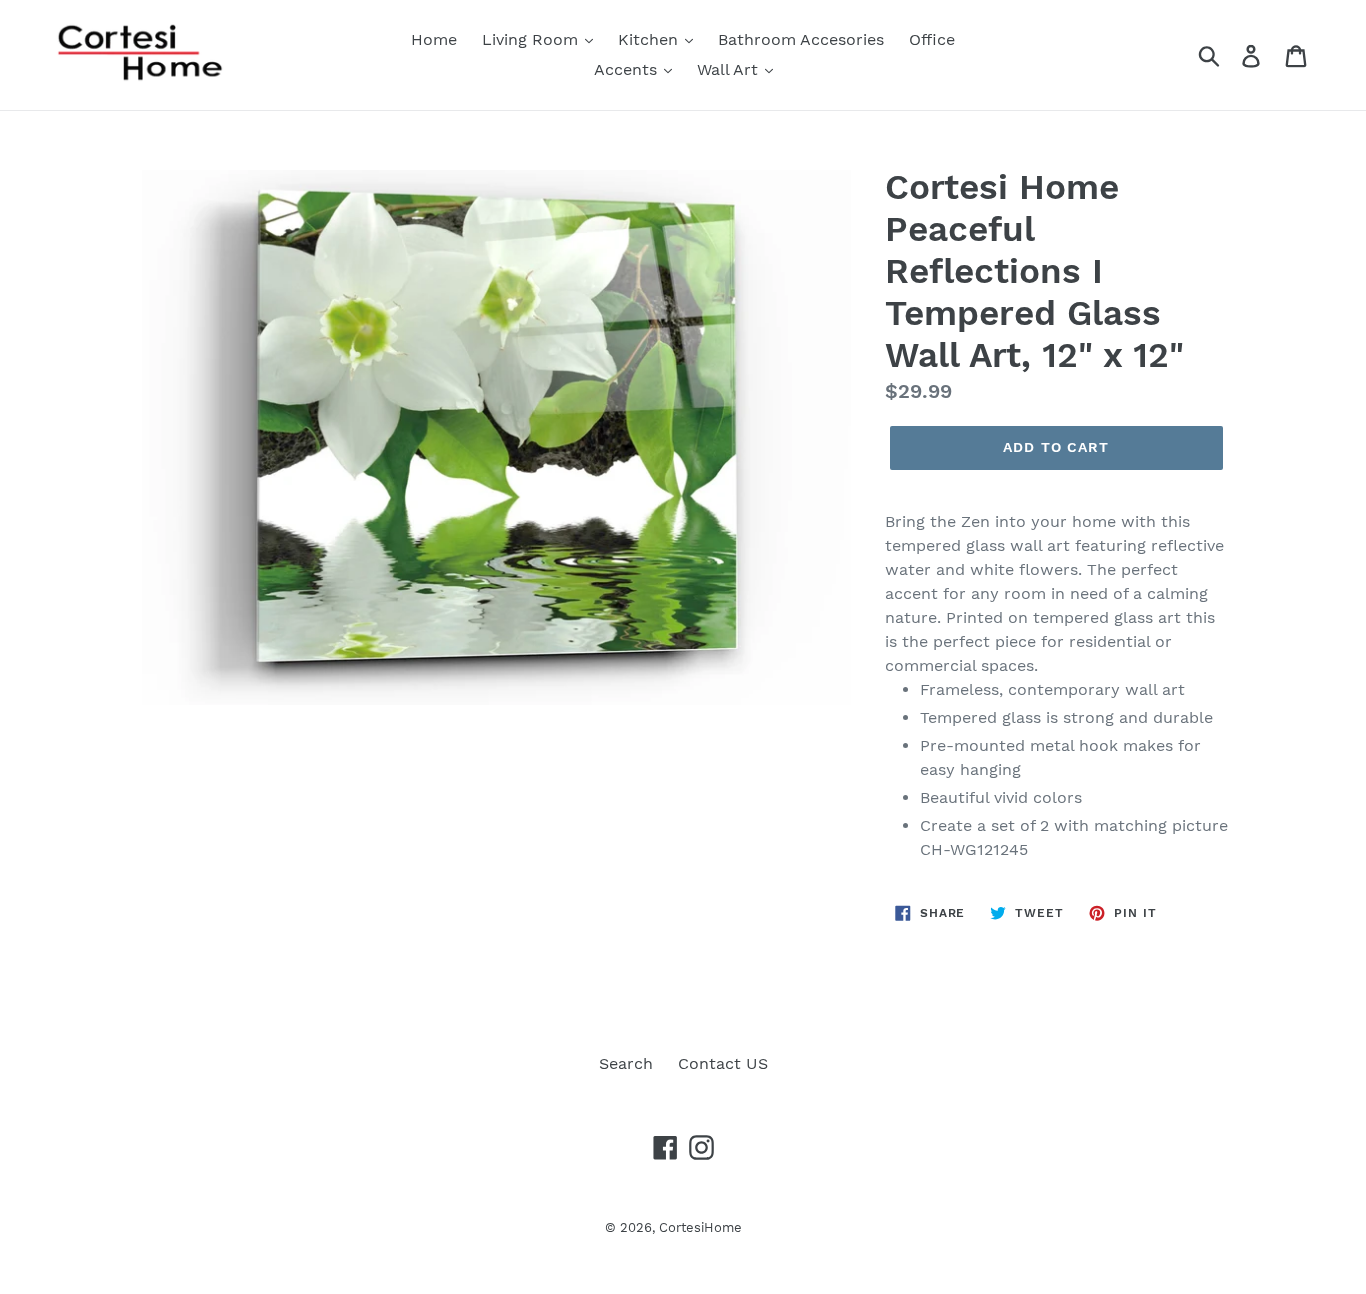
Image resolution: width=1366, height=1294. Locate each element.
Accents (628, 69)
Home (434, 39)
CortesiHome (700, 1227)
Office (932, 39)
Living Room (532, 39)
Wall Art (730, 69)
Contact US (723, 1063)
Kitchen (650, 39)
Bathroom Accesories (801, 39)
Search (626, 1063)
